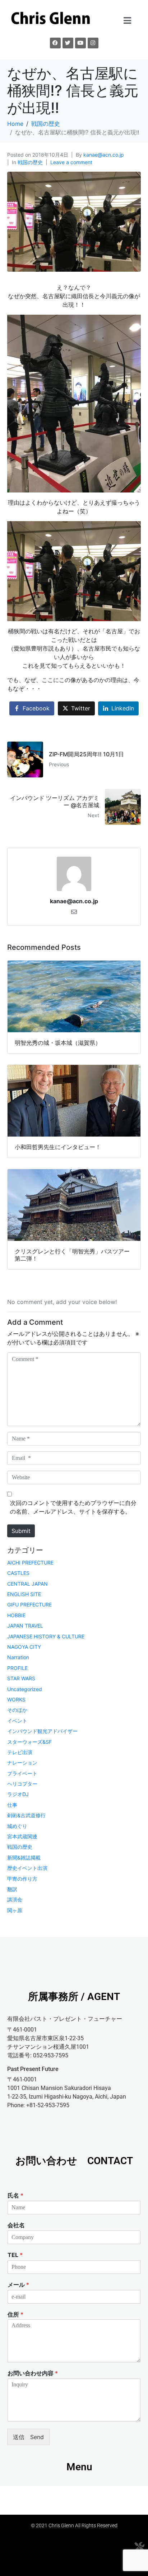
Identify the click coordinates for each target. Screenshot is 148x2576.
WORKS (16, 1699)
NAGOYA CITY (24, 1647)
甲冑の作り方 (22, 1879)
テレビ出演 (20, 1752)
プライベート (22, 1773)
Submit (21, 1531)
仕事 (12, 1805)
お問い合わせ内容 (33, 2373)
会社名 (16, 2225)
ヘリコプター (22, 1784)
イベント (17, 1721)
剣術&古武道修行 (26, 1815)
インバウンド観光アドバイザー (42, 1731)
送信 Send (28, 2437)
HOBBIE (16, 1615)
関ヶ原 (15, 1910)
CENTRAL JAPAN (27, 1584)
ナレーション (22, 1763)
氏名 (15, 2195)
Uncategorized (25, 1689)
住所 (15, 2314)
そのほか (17, 1710)
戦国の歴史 (30, 162)
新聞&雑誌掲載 (24, 1858)
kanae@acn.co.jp (104, 155)
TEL (15, 2255)
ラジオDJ (18, 1794)
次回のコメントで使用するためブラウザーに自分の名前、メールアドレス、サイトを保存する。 (73, 1507)
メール (18, 2285)
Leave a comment (71, 162)
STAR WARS (21, 1678)
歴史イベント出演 (27, 1868)
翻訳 (12, 1889)
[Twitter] (68, 43)
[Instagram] (93, 43)
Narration (18, 1657)
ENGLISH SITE (24, 1594)
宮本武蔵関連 (22, 1836)
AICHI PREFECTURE (30, 1563)
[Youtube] (80, 43)
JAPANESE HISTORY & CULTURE (46, 1636)
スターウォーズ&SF (29, 1742)
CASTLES (18, 1573)
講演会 (15, 1899)
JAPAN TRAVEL (25, 1626)
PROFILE (17, 1668)
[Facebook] (55, 43)
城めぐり (17, 1826)
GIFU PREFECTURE (29, 1604)
